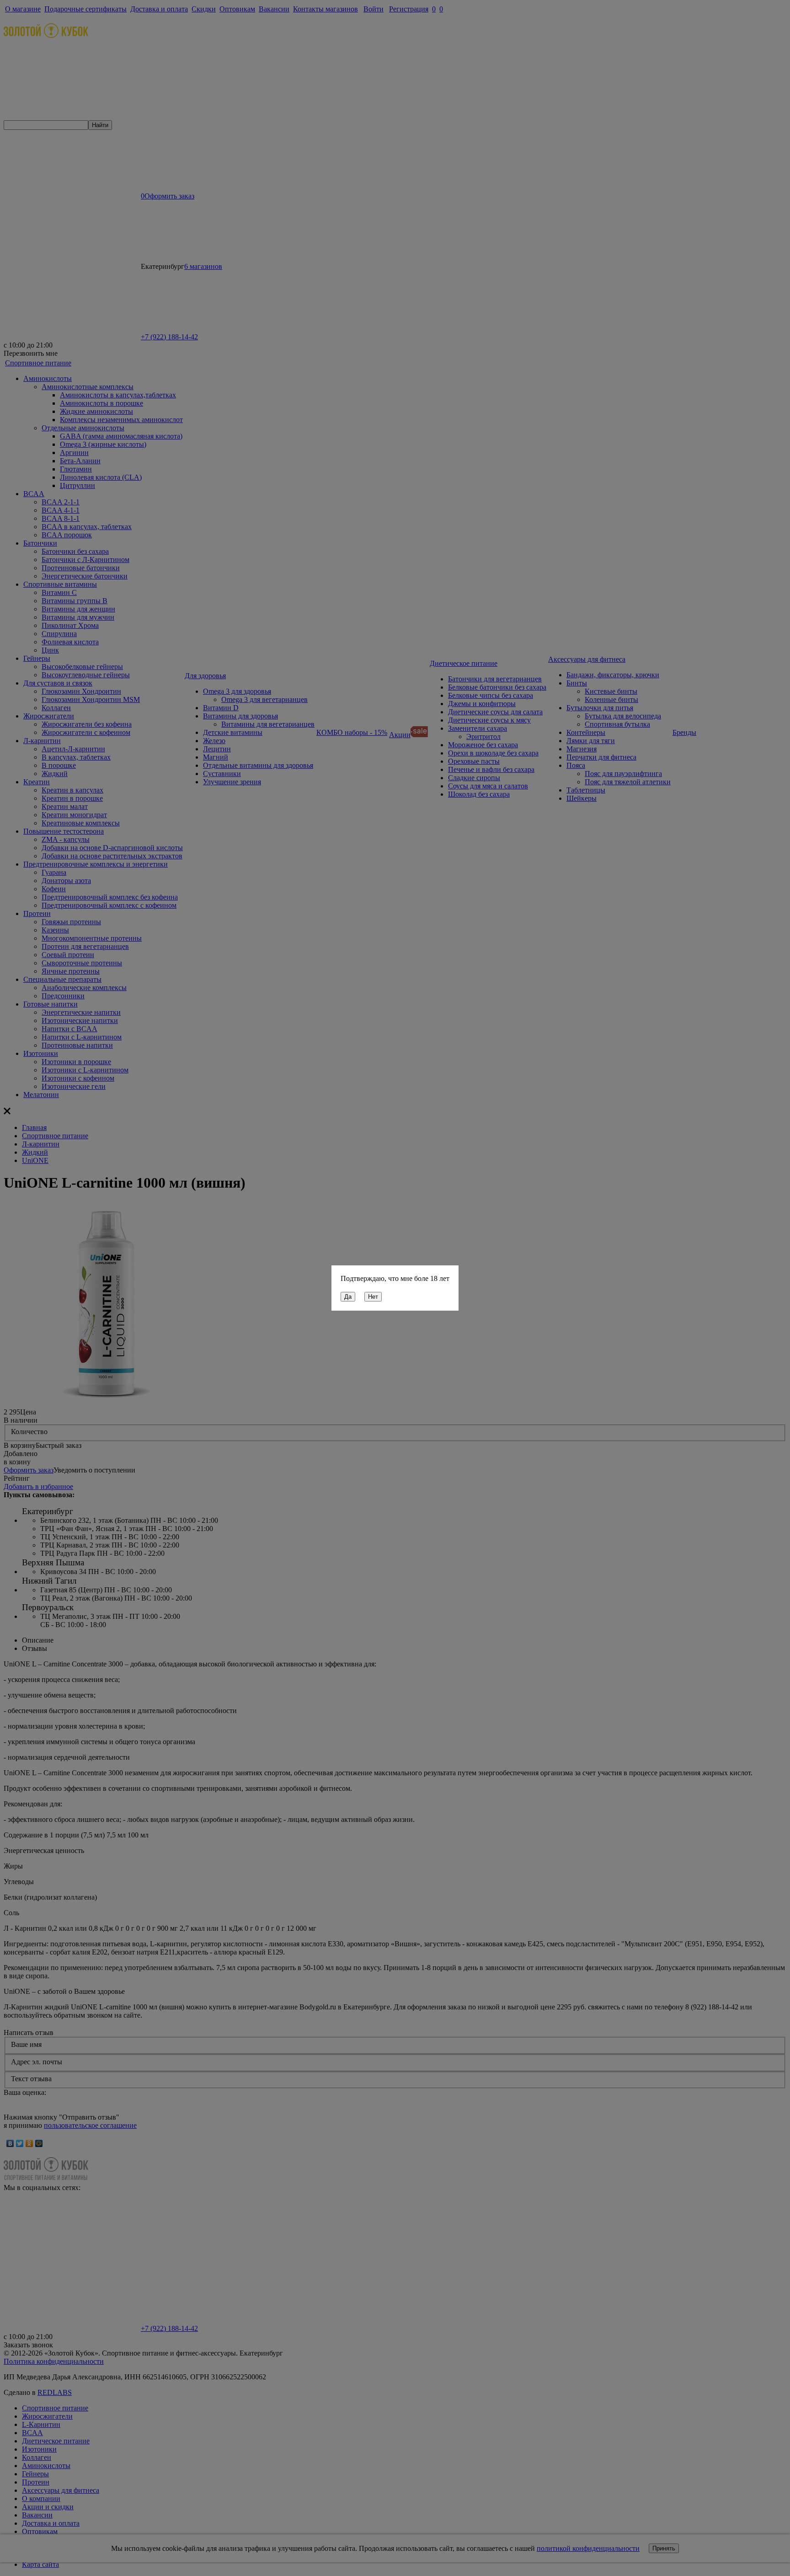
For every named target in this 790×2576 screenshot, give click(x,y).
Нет (373, 1297)
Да (348, 1297)
